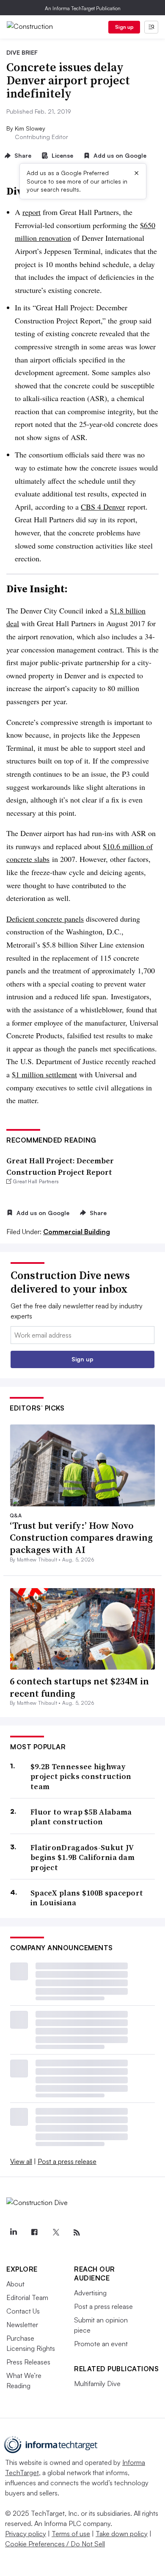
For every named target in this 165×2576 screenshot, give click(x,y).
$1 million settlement (44, 1074)
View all (21, 2161)
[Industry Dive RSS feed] (77, 2233)
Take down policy (122, 2534)
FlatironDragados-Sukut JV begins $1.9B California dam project (82, 1857)
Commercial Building (77, 1232)
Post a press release (67, 2161)
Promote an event (101, 2344)
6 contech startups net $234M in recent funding (79, 1687)
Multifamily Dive (97, 2384)
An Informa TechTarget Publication (83, 8)
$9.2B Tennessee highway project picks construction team (81, 1776)
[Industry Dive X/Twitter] (55, 2233)
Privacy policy (26, 2534)
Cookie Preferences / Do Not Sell (55, 2544)
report (32, 212)
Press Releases (28, 2362)
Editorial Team (27, 2297)
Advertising (90, 2293)
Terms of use (71, 2534)
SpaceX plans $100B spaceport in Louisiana (87, 1898)
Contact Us (23, 2311)
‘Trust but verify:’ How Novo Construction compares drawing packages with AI (81, 1538)
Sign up (124, 27)
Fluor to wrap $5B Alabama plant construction (81, 1817)
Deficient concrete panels (45, 919)
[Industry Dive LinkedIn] (13, 2233)
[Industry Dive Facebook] (34, 2233)
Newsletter (22, 2325)
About (15, 2284)
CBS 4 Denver (103, 507)
